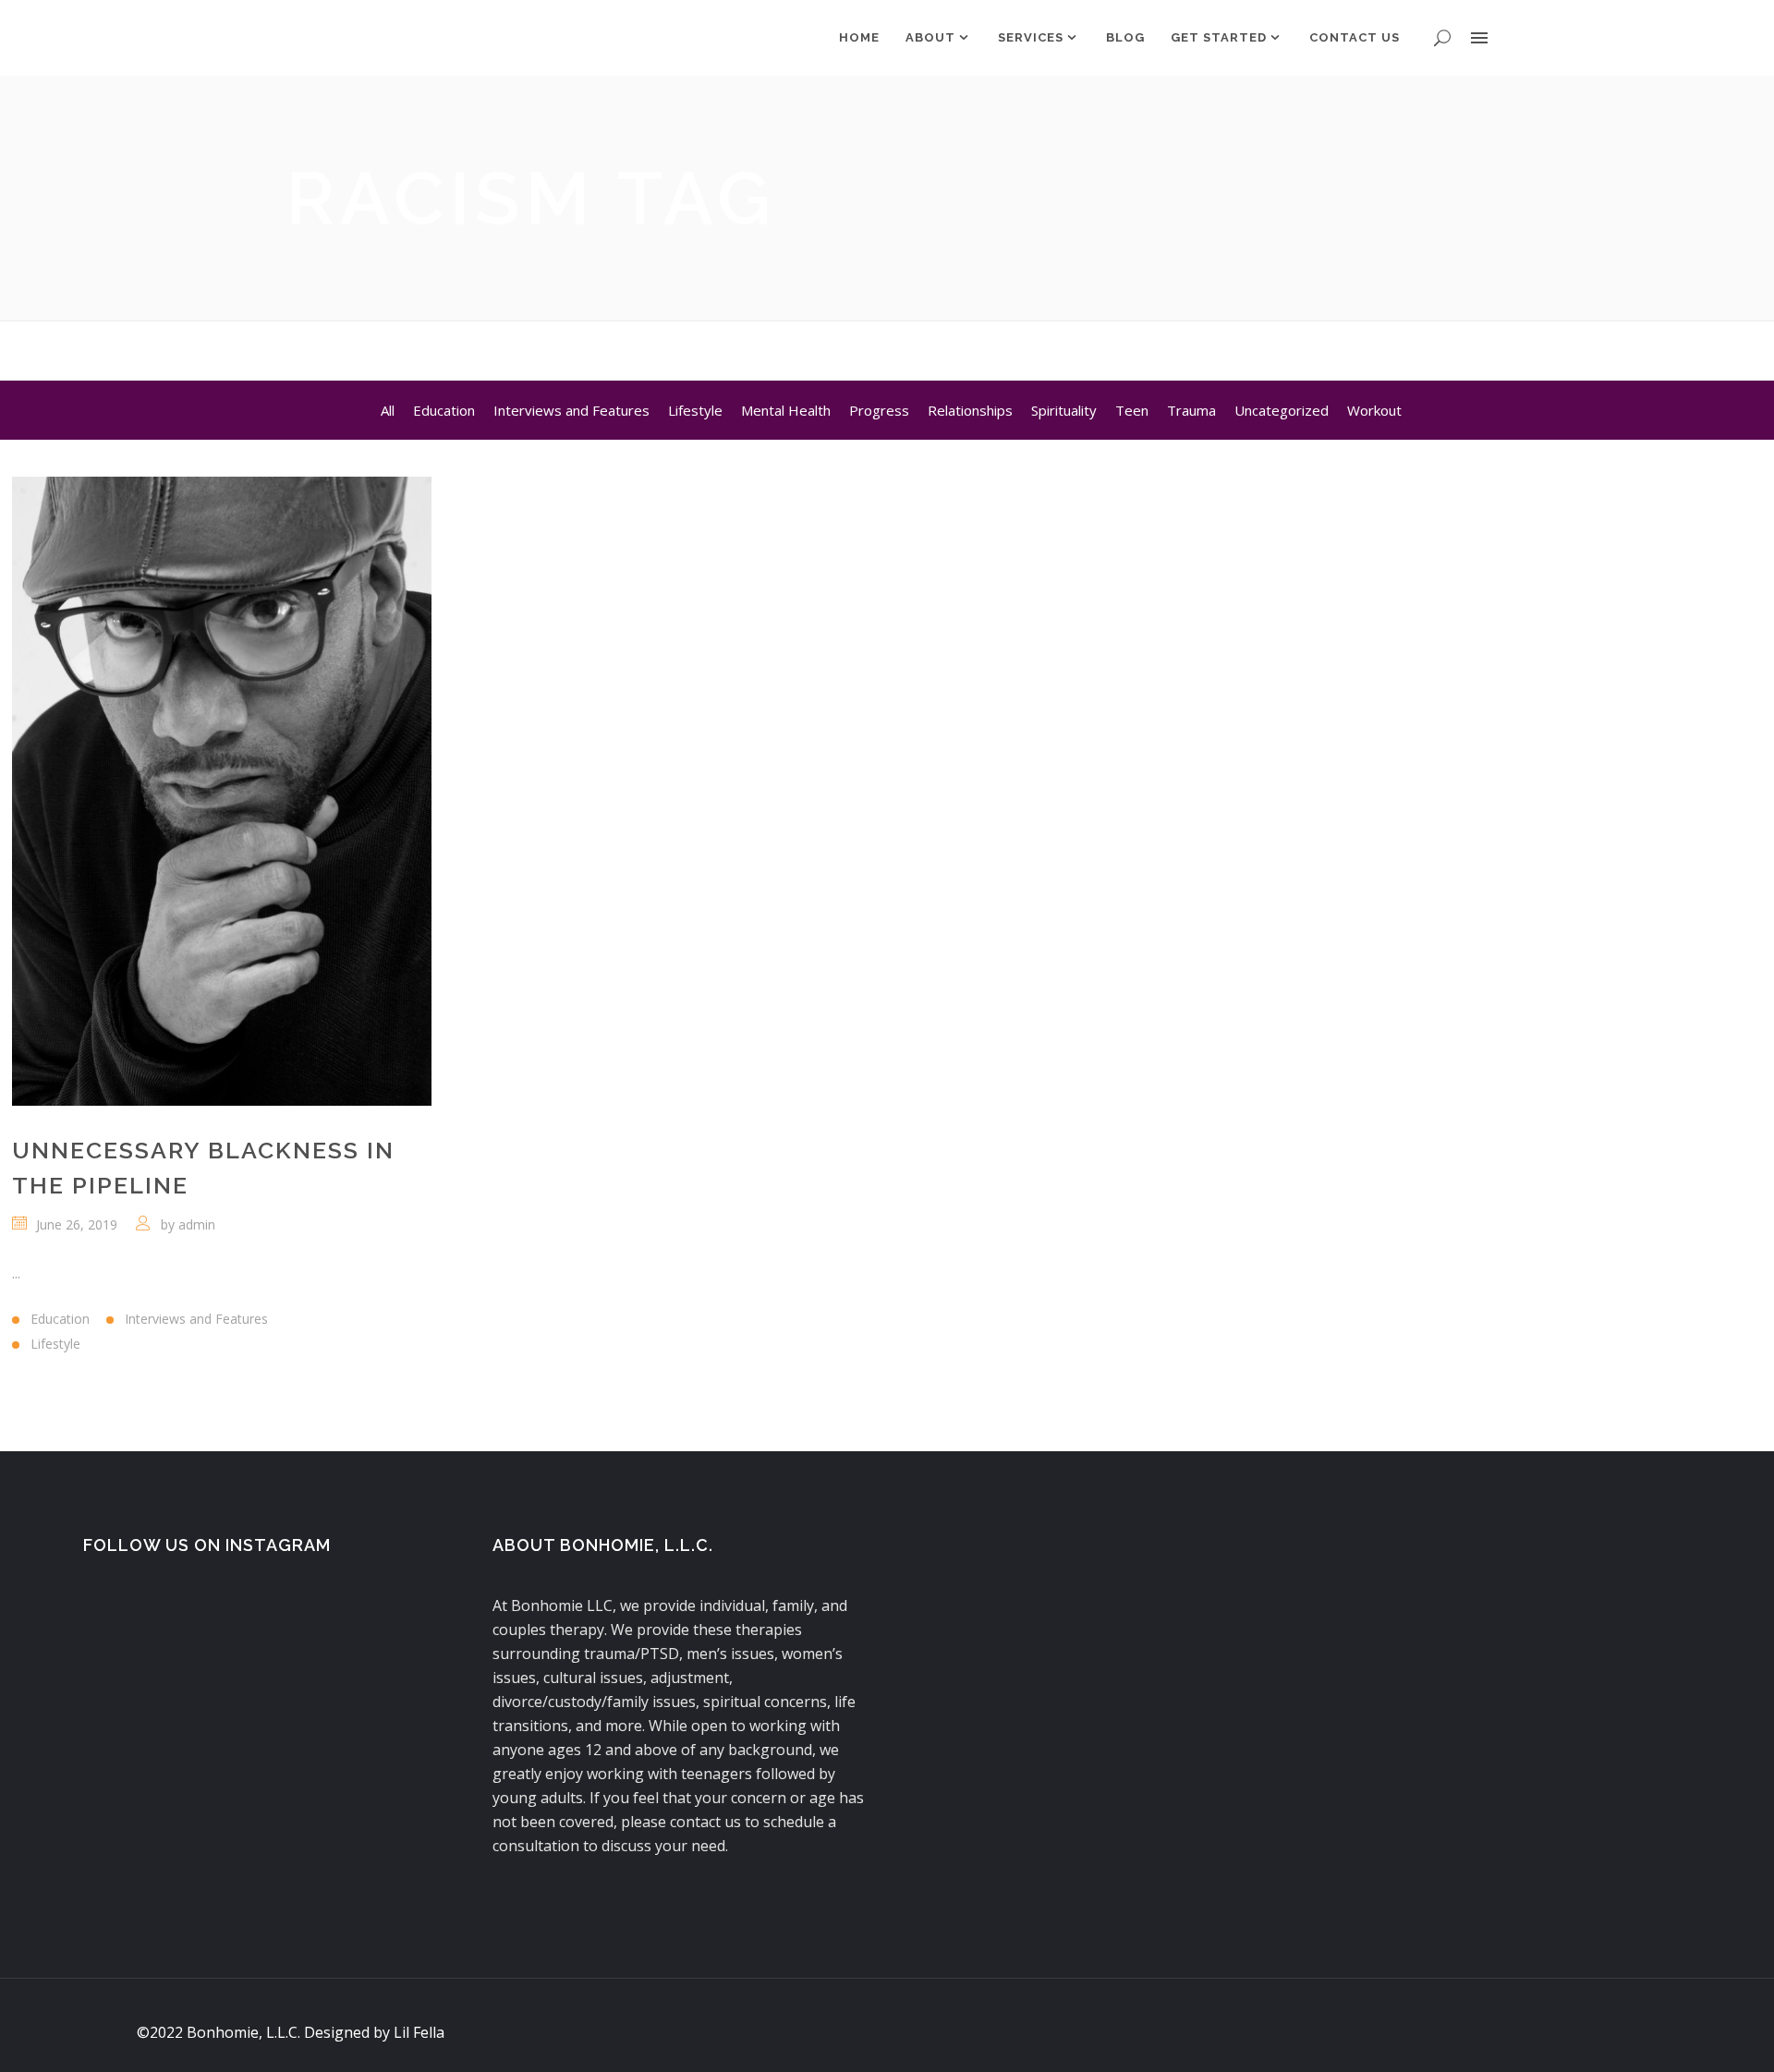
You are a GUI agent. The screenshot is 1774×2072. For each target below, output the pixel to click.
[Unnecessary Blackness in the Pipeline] (222, 791)
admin (197, 1224)
